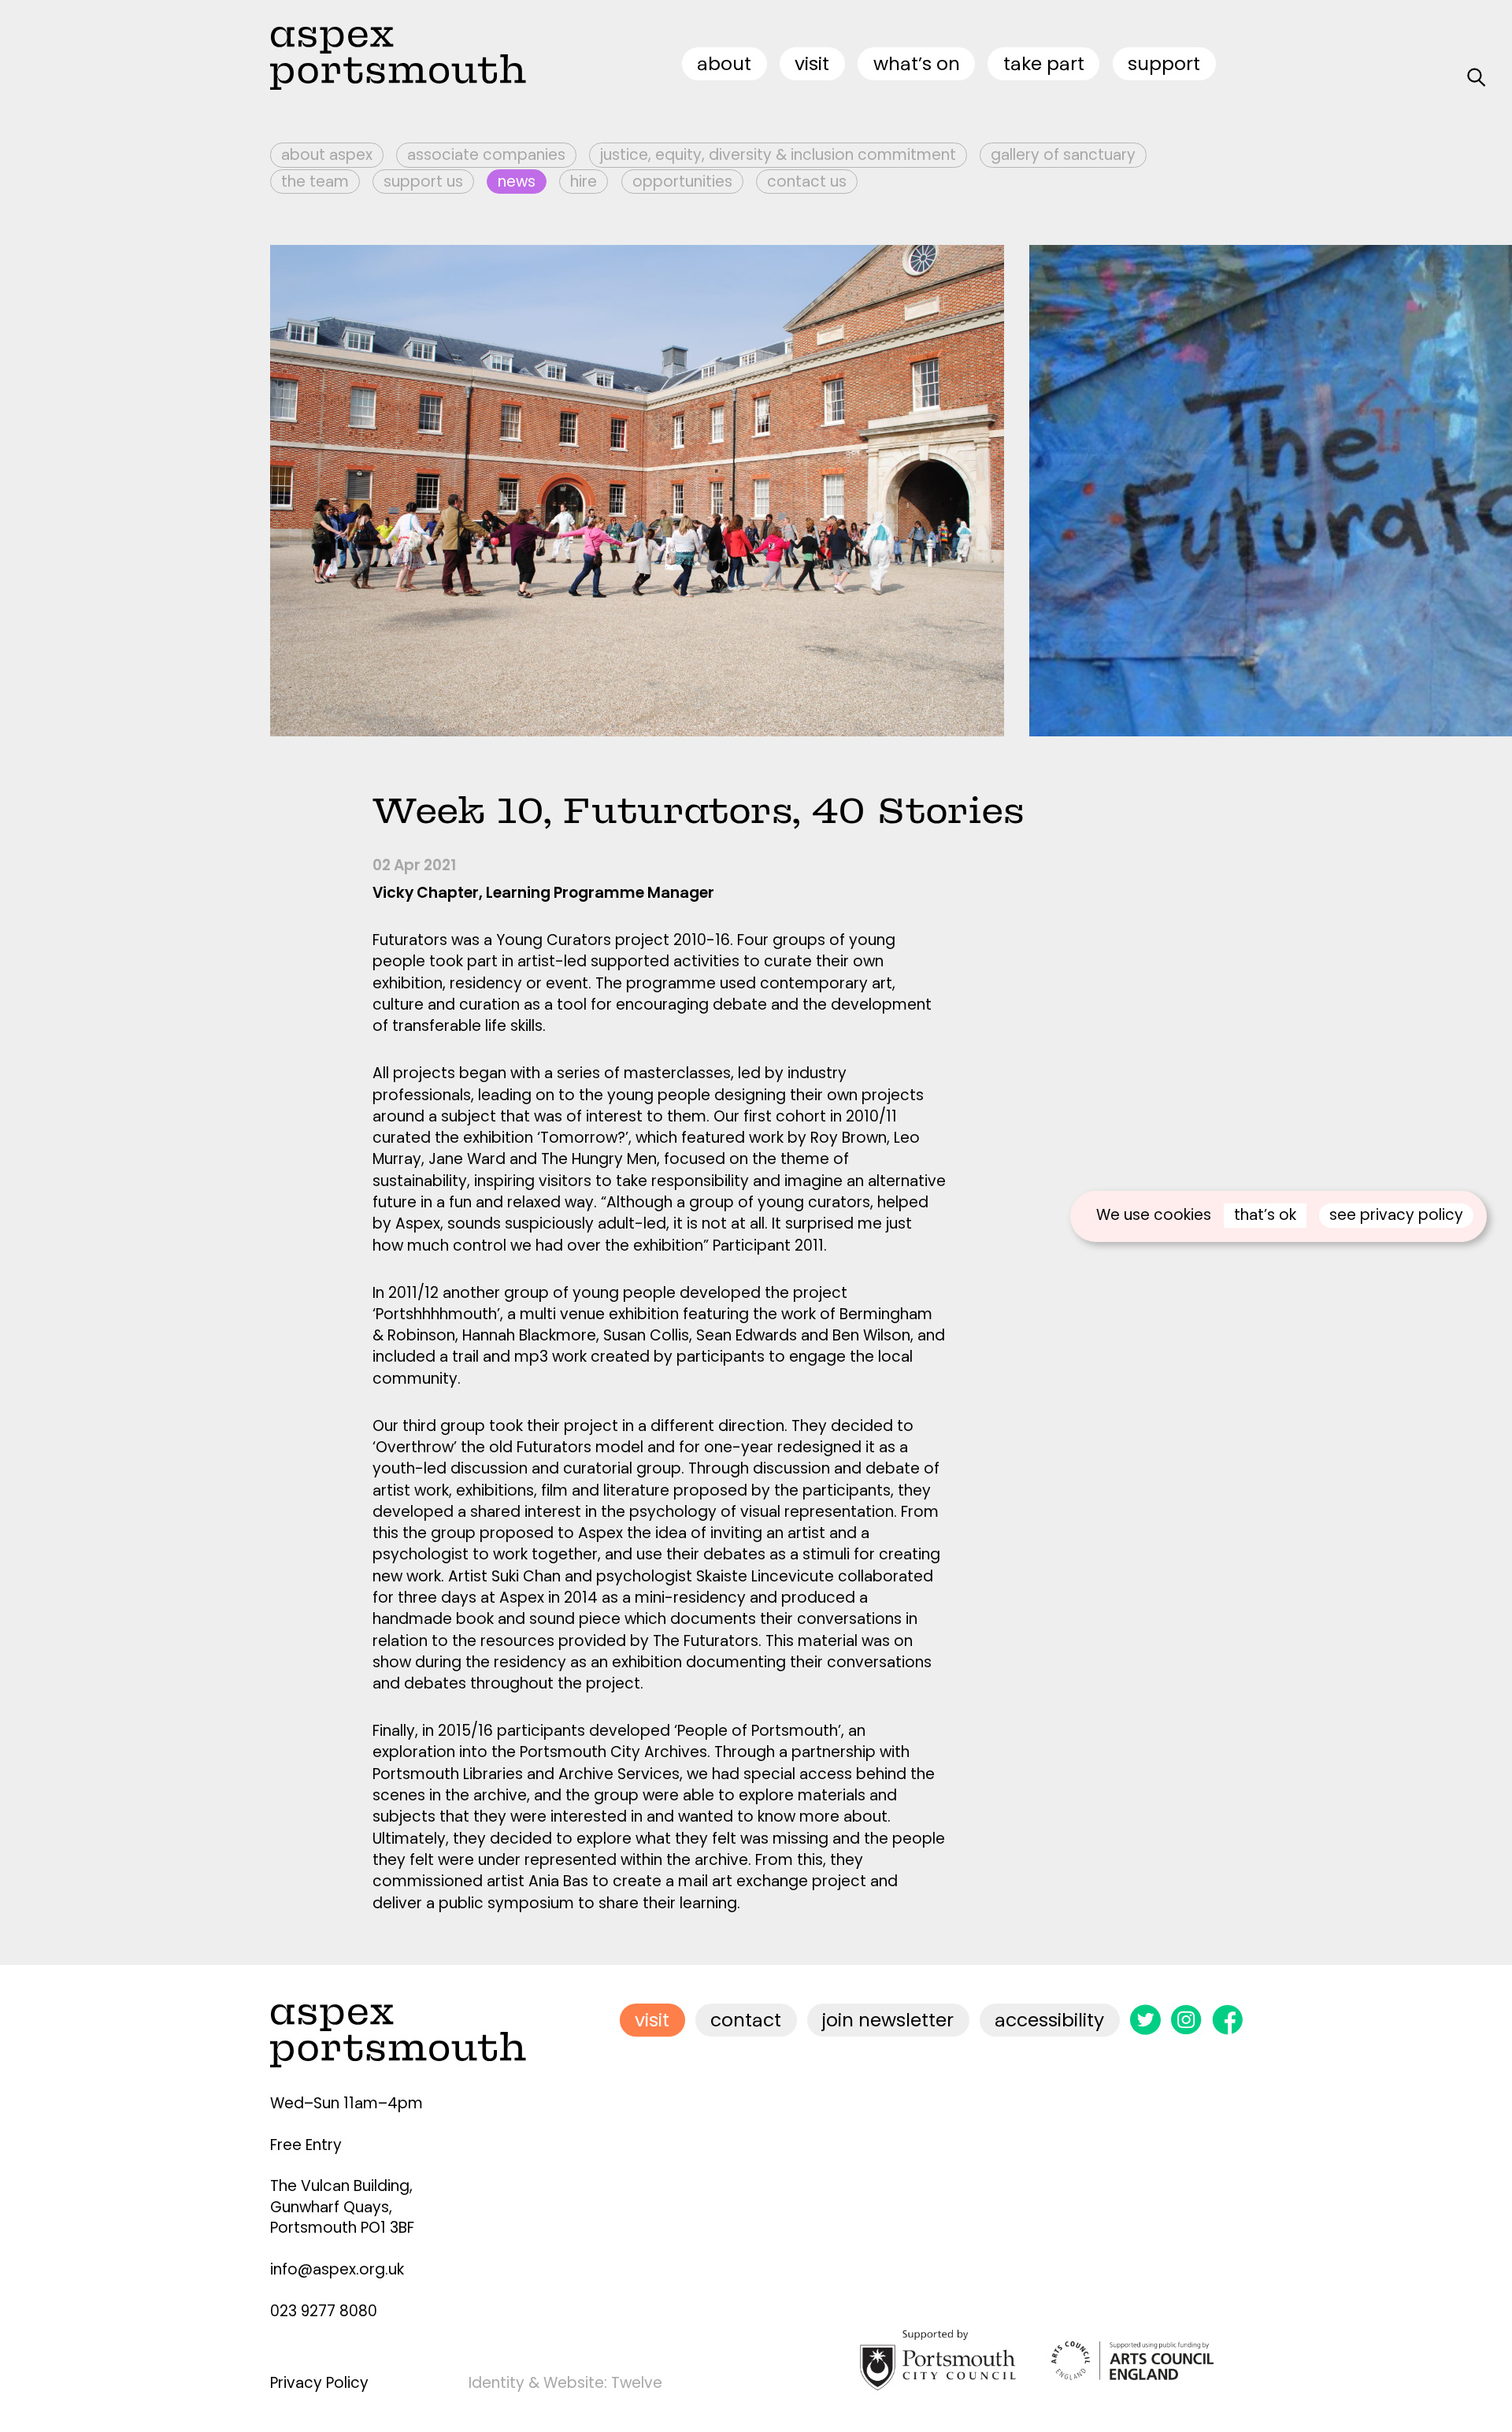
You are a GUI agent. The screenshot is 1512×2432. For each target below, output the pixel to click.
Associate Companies (486, 155)
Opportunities (682, 182)
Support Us (423, 182)
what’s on (917, 63)
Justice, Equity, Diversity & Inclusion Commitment (778, 155)
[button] (1191, 491)
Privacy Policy (319, 2383)
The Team (315, 182)
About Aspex (327, 155)
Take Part (1044, 63)
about (724, 63)
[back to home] (398, 58)
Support (1164, 63)
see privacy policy (1396, 1215)
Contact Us (807, 182)
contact (746, 2020)
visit (812, 63)
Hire (584, 182)
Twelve (637, 2383)
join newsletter (888, 2020)
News (517, 182)
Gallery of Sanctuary (1063, 155)
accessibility (1049, 2020)
